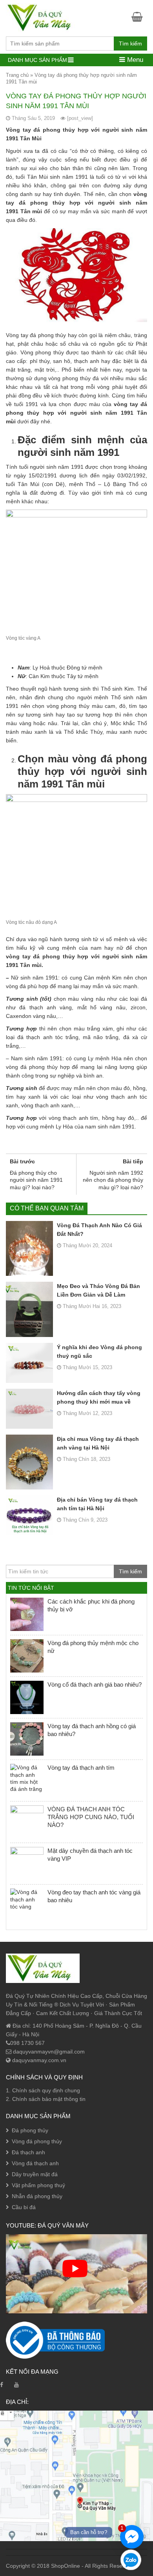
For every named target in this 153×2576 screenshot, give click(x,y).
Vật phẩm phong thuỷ (38, 2185)
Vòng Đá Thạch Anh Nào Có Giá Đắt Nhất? (99, 1230)
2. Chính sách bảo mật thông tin (46, 2099)
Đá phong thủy (30, 2130)
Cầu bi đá (24, 2207)
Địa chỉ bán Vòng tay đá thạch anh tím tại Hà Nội (97, 1504)
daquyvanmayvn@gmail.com (48, 2052)
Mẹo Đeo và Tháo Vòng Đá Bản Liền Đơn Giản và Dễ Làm (98, 1290)
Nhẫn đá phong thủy (37, 2196)
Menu (134, 60)
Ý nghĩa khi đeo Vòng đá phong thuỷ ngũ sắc (99, 1351)
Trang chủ (17, 75)
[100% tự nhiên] (43, 17)
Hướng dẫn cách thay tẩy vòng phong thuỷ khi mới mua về (99, 1397)
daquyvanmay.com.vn (38, 2060)
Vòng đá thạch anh (35, 2163)
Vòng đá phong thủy (37, 2141)
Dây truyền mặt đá (35, 2174)
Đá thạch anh (28, 2152)
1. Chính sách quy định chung (43, 2090)
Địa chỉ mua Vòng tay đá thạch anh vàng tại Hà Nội (98, 1443)
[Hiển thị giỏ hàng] (139, 17)
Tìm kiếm (130, 44)
